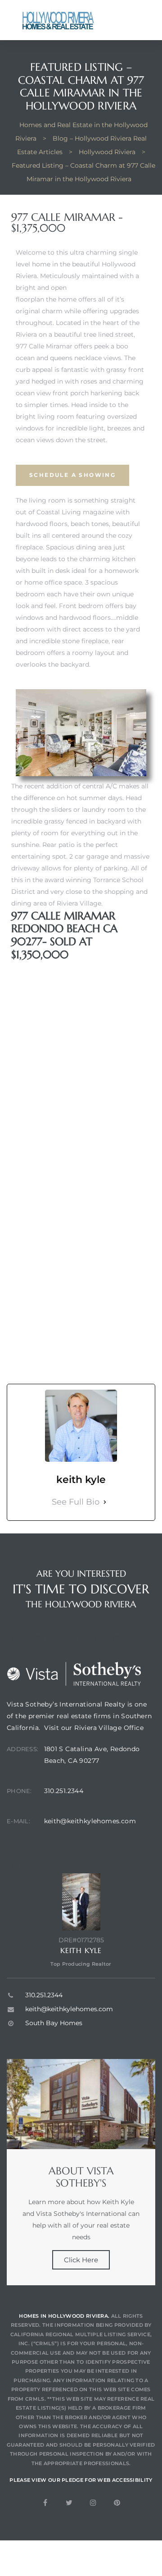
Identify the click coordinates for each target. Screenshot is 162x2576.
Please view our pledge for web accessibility (81, 2480)
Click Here (81, 2260)
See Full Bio (76, 1502)
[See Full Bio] (105, 1502)
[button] (72, 475)
